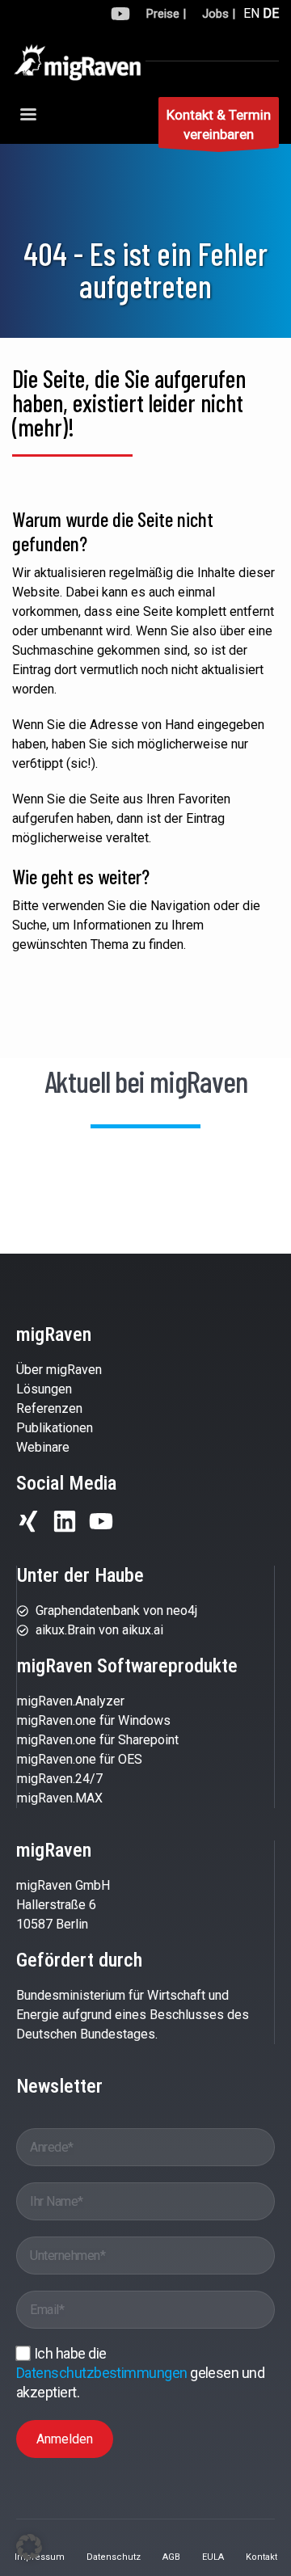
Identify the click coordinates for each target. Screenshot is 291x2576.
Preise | (166, 14)
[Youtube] (101, 1521)
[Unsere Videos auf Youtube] (120, 17)
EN (251, 13)
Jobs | (219, 14)
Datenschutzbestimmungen (103, 2373)
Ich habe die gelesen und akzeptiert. (140, 2373)
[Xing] (28, 1521)
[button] (29, 2547)
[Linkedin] (65, 1521)
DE (271, 13)
